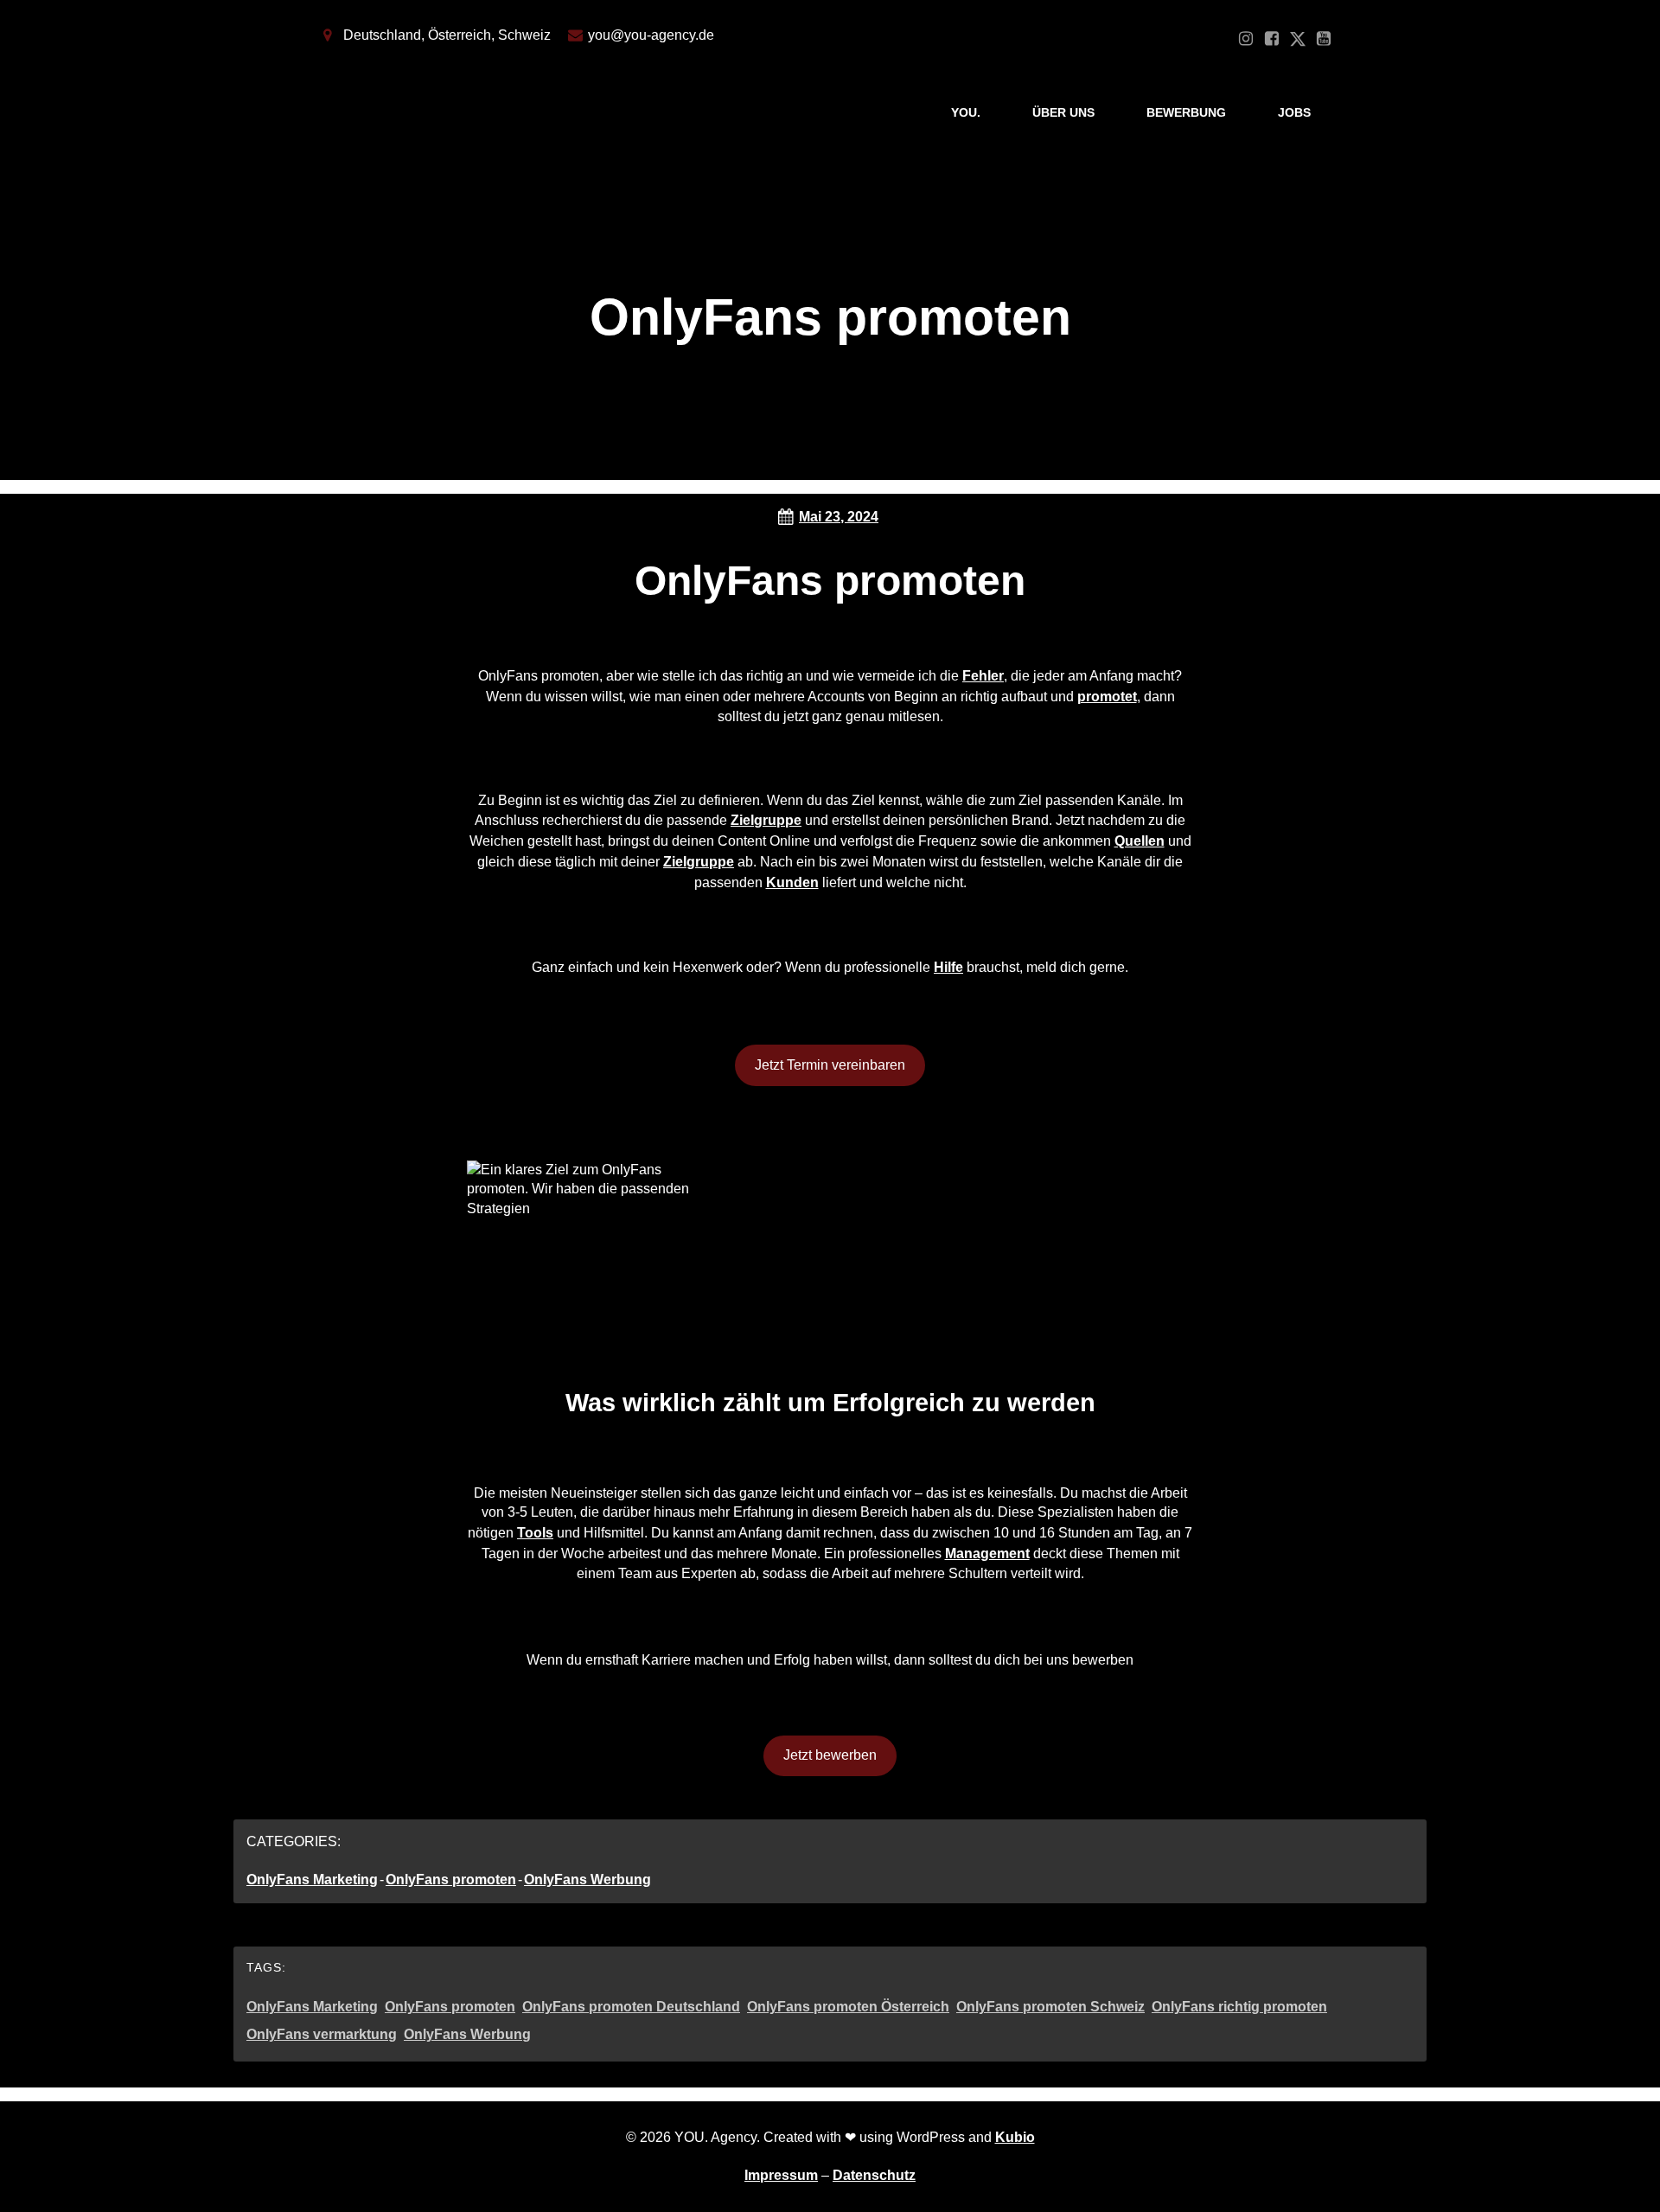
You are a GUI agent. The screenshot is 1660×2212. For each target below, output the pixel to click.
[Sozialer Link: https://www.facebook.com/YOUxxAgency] (1272, 39)
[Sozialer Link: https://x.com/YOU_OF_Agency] (1298, 39)
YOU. (966, 112)
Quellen (1140, 841)
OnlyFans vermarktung (322, 2034)
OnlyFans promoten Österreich (848, 2007)
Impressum (781, 2175)
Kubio (1015, 2137)
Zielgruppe (766, 820)
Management (987, 1554)
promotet (1107, 697)
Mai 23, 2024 (839, 517)
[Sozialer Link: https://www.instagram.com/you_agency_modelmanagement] (1246, 39)
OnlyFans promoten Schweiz (1050, 2007)
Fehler (983, 676)
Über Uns (1063, 112)
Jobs (1294, 112)
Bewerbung (1186, 112)
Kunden (792, 882)
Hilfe (948, 967)
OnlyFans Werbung (587, 1880)
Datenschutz (874, 2175)
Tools (535, 1533)
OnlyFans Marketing (312, 1880)
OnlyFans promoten (451, 1880)
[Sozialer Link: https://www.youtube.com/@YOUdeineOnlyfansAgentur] (1324, 39)
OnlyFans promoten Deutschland (631, 2007)
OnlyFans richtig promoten (1239, 2007)
